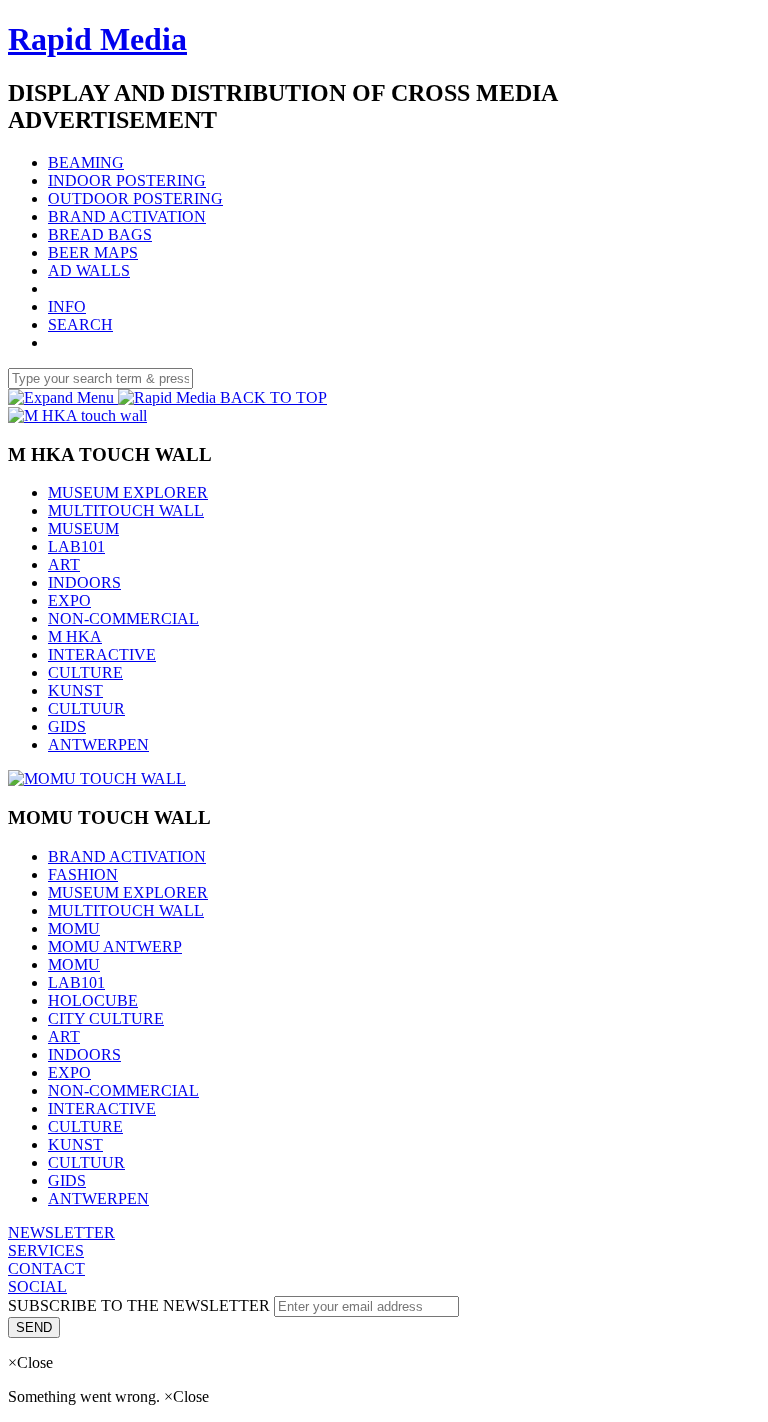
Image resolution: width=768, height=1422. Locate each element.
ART (64, 564)
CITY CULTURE (106, 1018)
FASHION (83, 874)
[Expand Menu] (63, 397)
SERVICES (46, 1250)
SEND (34, 1327)
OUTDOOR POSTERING (135, 198)
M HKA (75, 636)
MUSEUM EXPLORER (128, 492)
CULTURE (85, 672)
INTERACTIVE (102, 654)
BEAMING (86, 162)
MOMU (74, 928)
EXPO (69, 600)
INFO (67, 306)
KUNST (75, 690)
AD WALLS (89, 270)
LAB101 (76, 546)
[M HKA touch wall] (77, 415)
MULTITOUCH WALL (126, 510)
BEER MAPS (93, 252)
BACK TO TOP (273, 397)
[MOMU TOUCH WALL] (97, 778)
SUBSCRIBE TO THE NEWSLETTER (141, 1305)
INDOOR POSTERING (127, 180)
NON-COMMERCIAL (123, 618)
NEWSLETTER (61, 1232)
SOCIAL (37, 1286)
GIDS (67, 726)
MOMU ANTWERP (115, 946)
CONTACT (46, 1268)
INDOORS (84, 582)
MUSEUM (83, 528)
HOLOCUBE (93, 1000)
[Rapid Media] (169, 397)
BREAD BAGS (100, 234)
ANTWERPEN (98, 744)
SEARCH (80, 324)
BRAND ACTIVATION (127, 216)
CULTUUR (86, 708)
